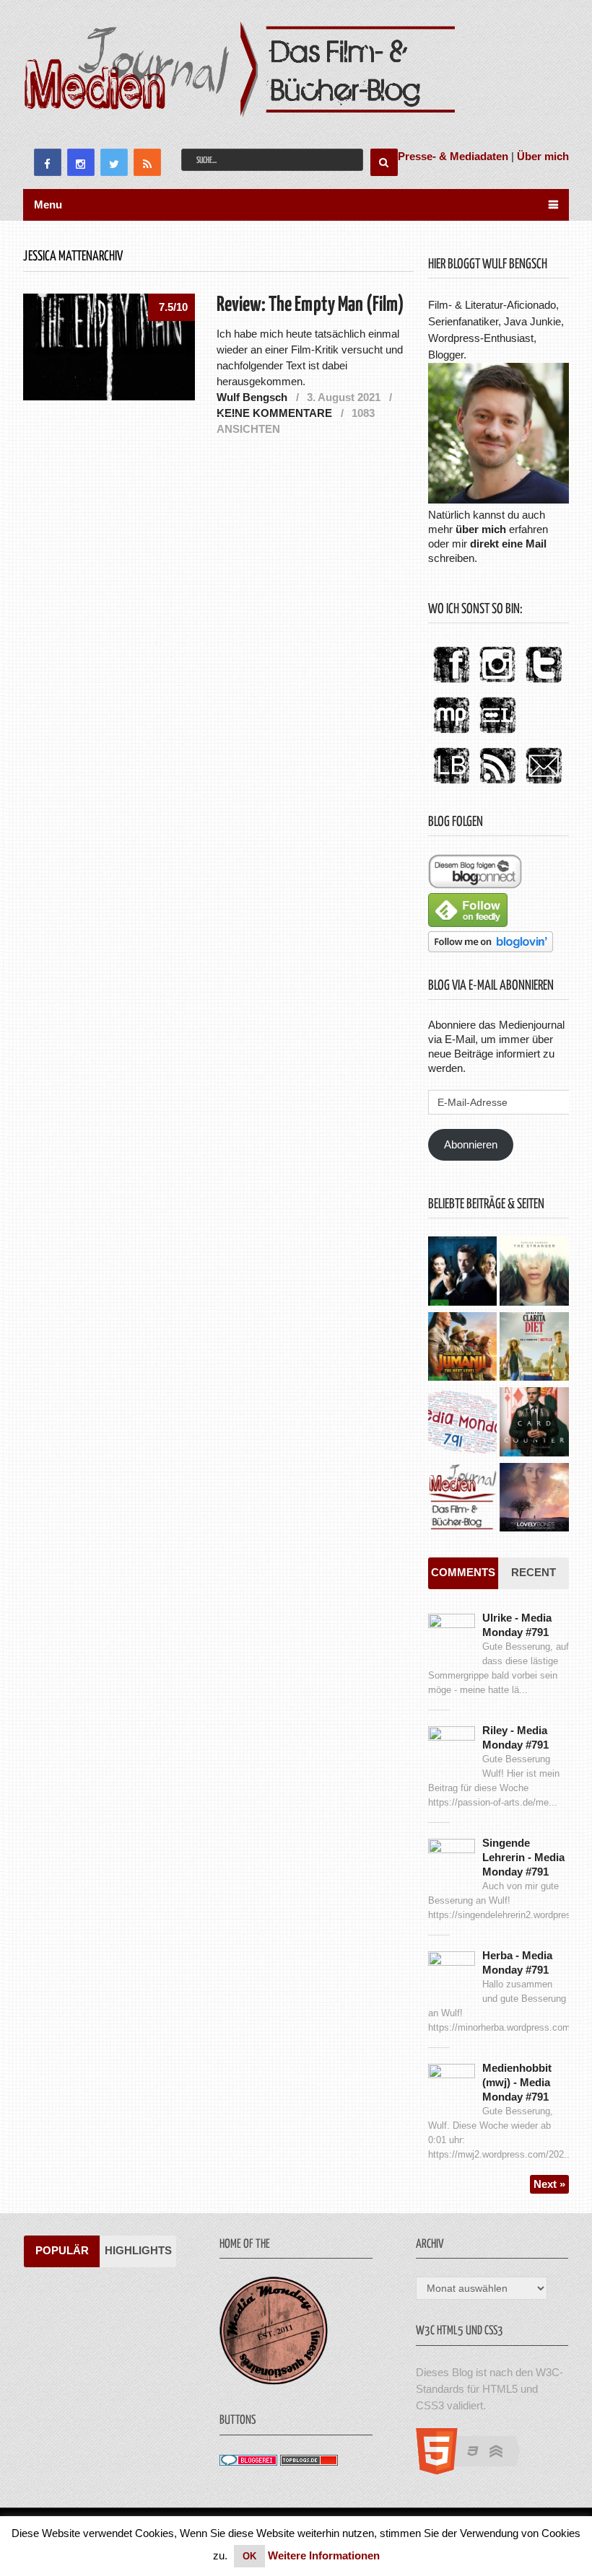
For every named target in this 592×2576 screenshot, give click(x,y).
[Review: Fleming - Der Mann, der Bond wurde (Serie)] (462, 1272)
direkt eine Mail (508, 544)
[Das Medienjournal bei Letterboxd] (497, 734)
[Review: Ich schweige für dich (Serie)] (534, 1272)
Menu (48, 205)
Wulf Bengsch (252, 397)
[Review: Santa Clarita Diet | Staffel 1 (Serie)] (534, 1348)
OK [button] (249, 2556)
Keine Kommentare (274, 413)
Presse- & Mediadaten (453, 156)
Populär (62, 2250)
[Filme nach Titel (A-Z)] (462, 1499)
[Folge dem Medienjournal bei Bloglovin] (491, 948)
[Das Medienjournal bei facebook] (451, 683)
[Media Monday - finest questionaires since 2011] (274, 2381)
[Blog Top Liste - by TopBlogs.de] (309, 2462)
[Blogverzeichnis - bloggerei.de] (248, 2462)
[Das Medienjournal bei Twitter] (544, 683)
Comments (463, 1572)
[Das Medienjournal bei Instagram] (497, 683)
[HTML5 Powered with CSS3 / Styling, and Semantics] (475, 2470)
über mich (481, 529)
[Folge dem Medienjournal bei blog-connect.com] (475, 885)
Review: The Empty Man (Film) (310, 305)
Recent (534, 1572)
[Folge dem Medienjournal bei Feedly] (468, 923)
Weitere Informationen (324, 2555)
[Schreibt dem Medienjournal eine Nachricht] (544, 784)
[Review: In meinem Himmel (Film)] (534, 1499)
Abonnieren (471, 1144)
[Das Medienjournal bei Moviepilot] (451, 734)
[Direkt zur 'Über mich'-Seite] (499, 500)
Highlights (138, 2250)
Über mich (543, 156)
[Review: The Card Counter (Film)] (534, 1423)
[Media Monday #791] (462, 1423)
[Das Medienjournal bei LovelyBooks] (451, 784)
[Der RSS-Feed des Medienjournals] (497, 784)
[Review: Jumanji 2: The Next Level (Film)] (462, 1348)
